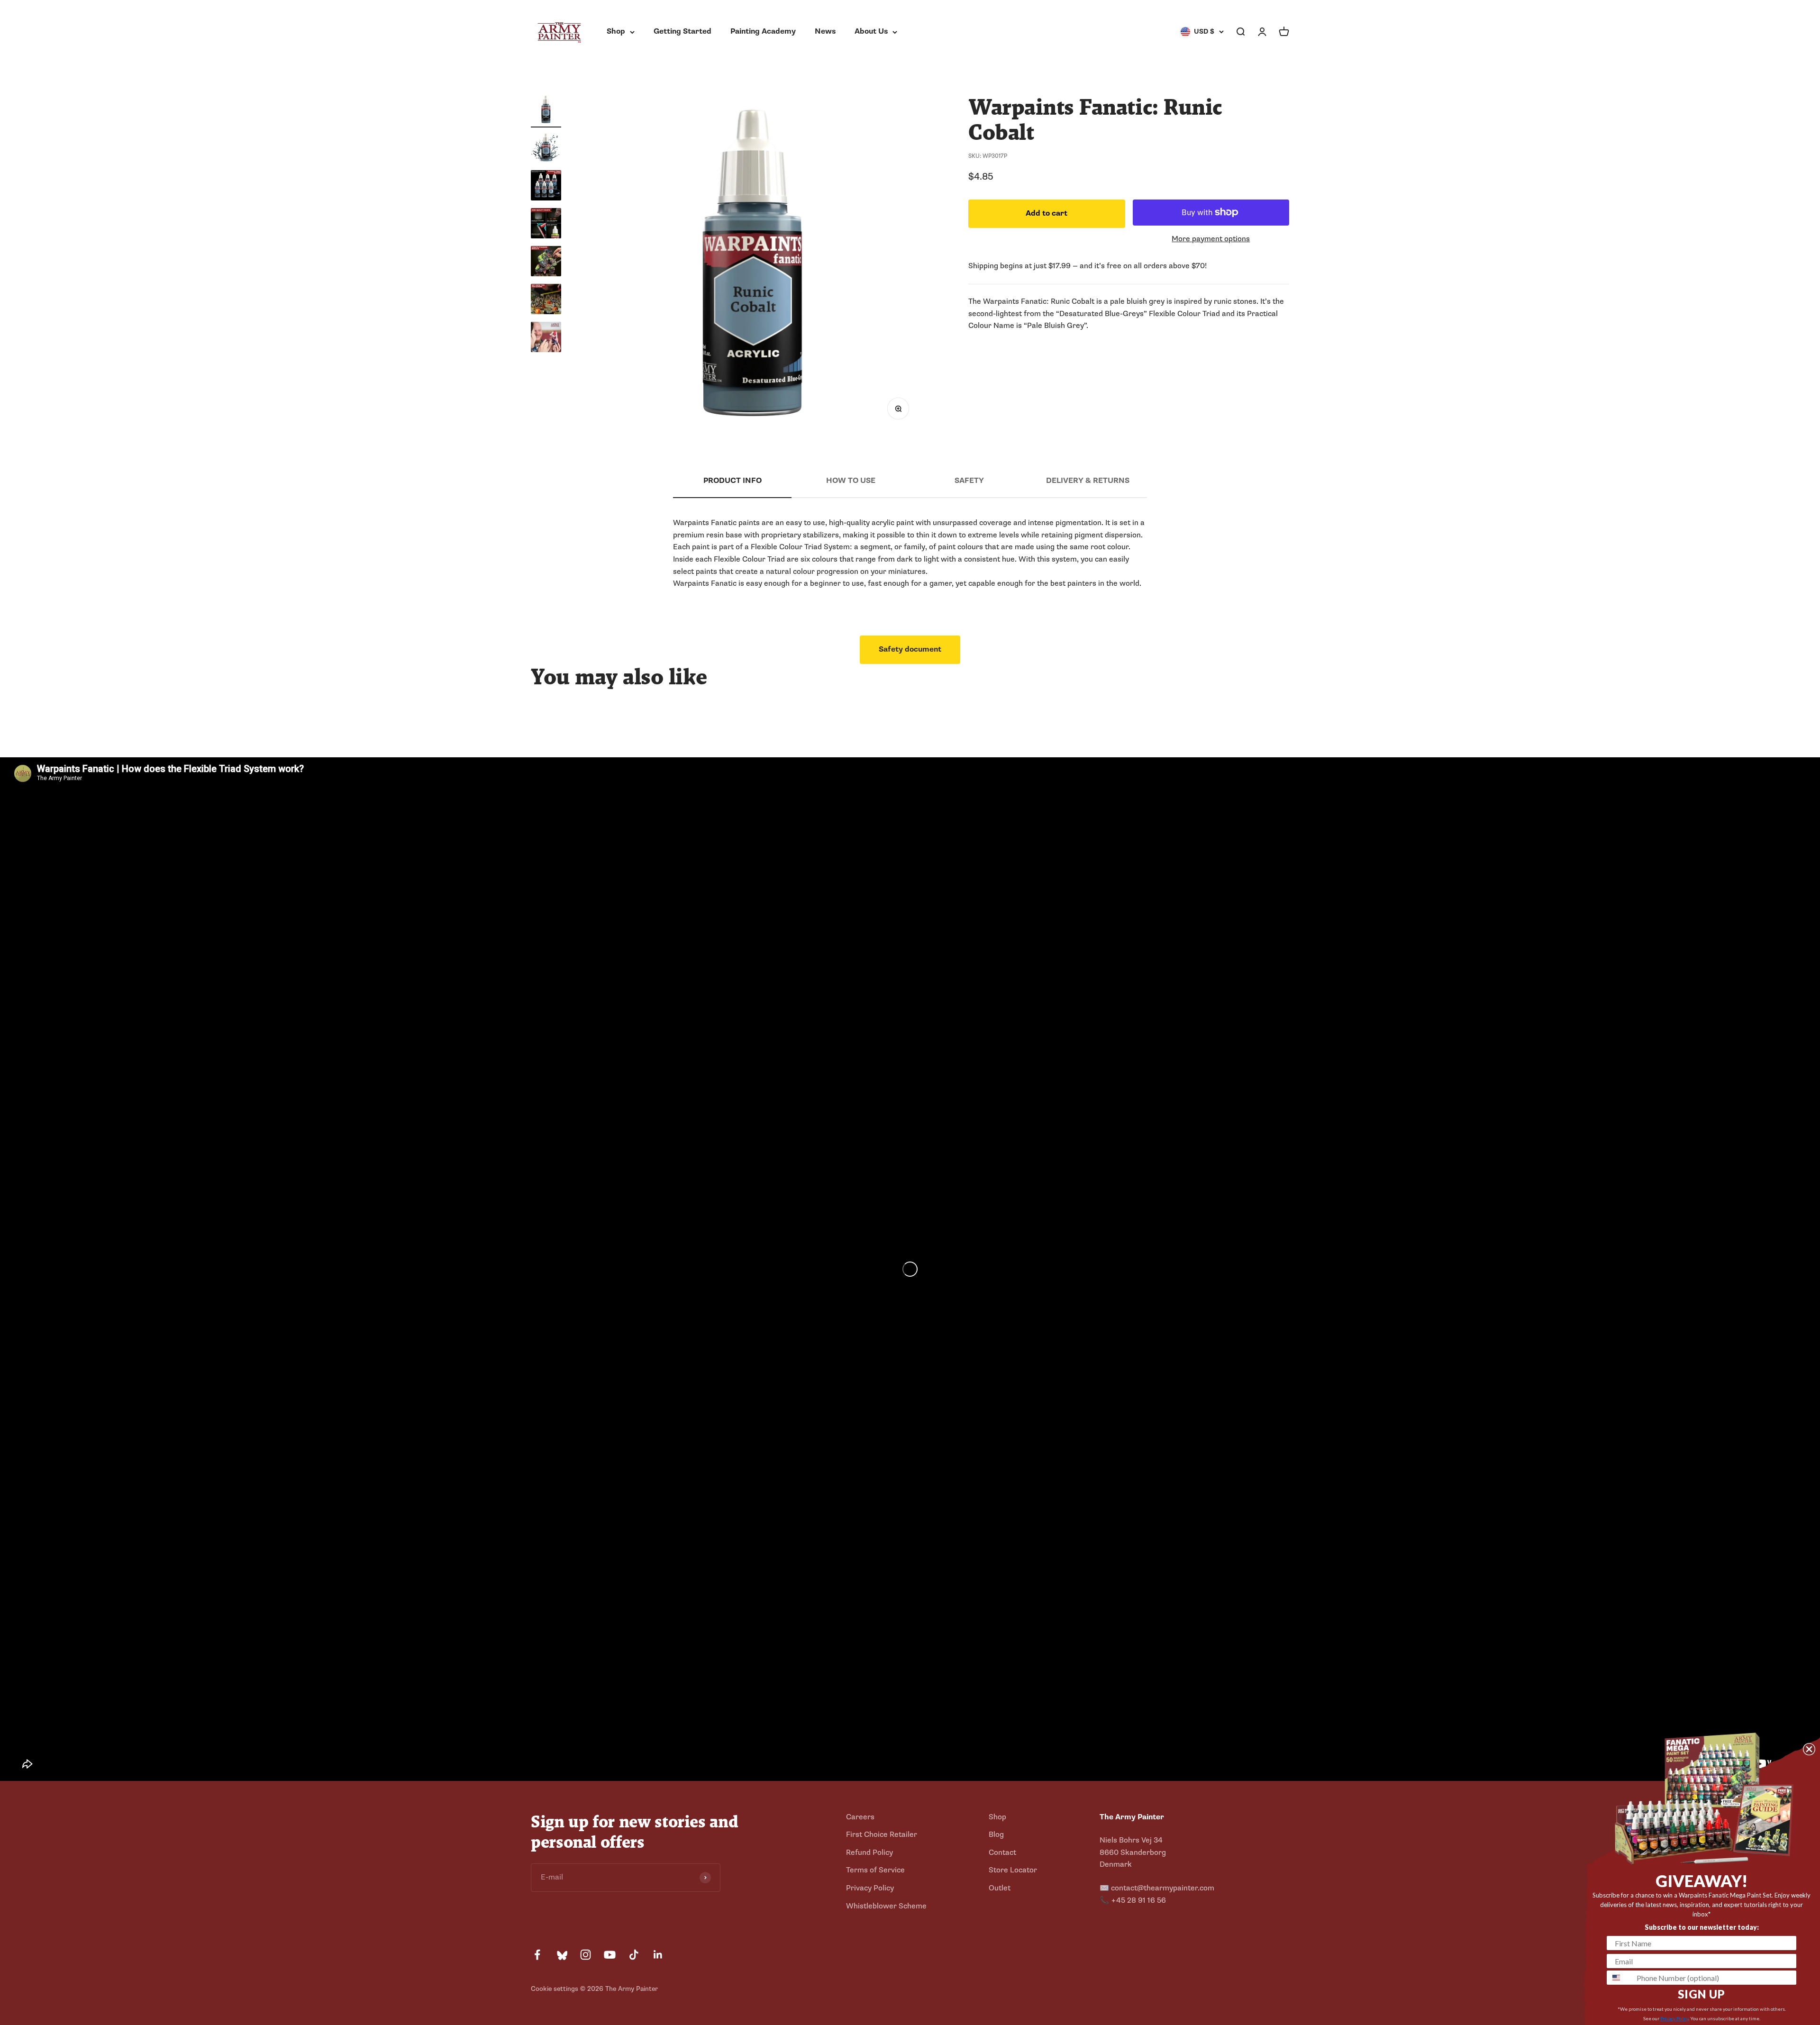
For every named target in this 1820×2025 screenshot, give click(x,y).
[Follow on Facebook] (537, 1955)
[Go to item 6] (546, 300)
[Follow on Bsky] (561, 1955)
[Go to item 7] (546, 338)
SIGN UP (1702, 1994)
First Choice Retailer (882, 1834)
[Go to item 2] (546, 149)
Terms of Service (875, 1870)
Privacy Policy (870, 1888)
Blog (996, 1834)
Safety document (910, 649)
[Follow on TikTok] (634, 1955)
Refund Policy (869, 1852)
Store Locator (1013, 1870)
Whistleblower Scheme (886, 1906)
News (825, 31)
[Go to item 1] (546, 111)
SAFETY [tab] (969, 481)
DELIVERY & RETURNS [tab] (1088, 481)
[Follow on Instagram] (586, 1955)
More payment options (1211, 238)
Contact (1002, 1852)
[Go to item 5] (546, 263)
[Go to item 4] (546, 225)
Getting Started (682, 31)
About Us (871, 31)
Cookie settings (555, 1989)
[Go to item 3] (546, 187)
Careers (860, 1817)
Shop (616, 31)
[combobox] (1620, 1978)
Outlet (1000, 1888)
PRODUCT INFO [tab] (733, 481)
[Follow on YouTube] (610, 1955)
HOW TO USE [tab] (851, 481)
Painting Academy (763, 31)
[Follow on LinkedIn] (658, 1955)
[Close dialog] (1809, 1749)
